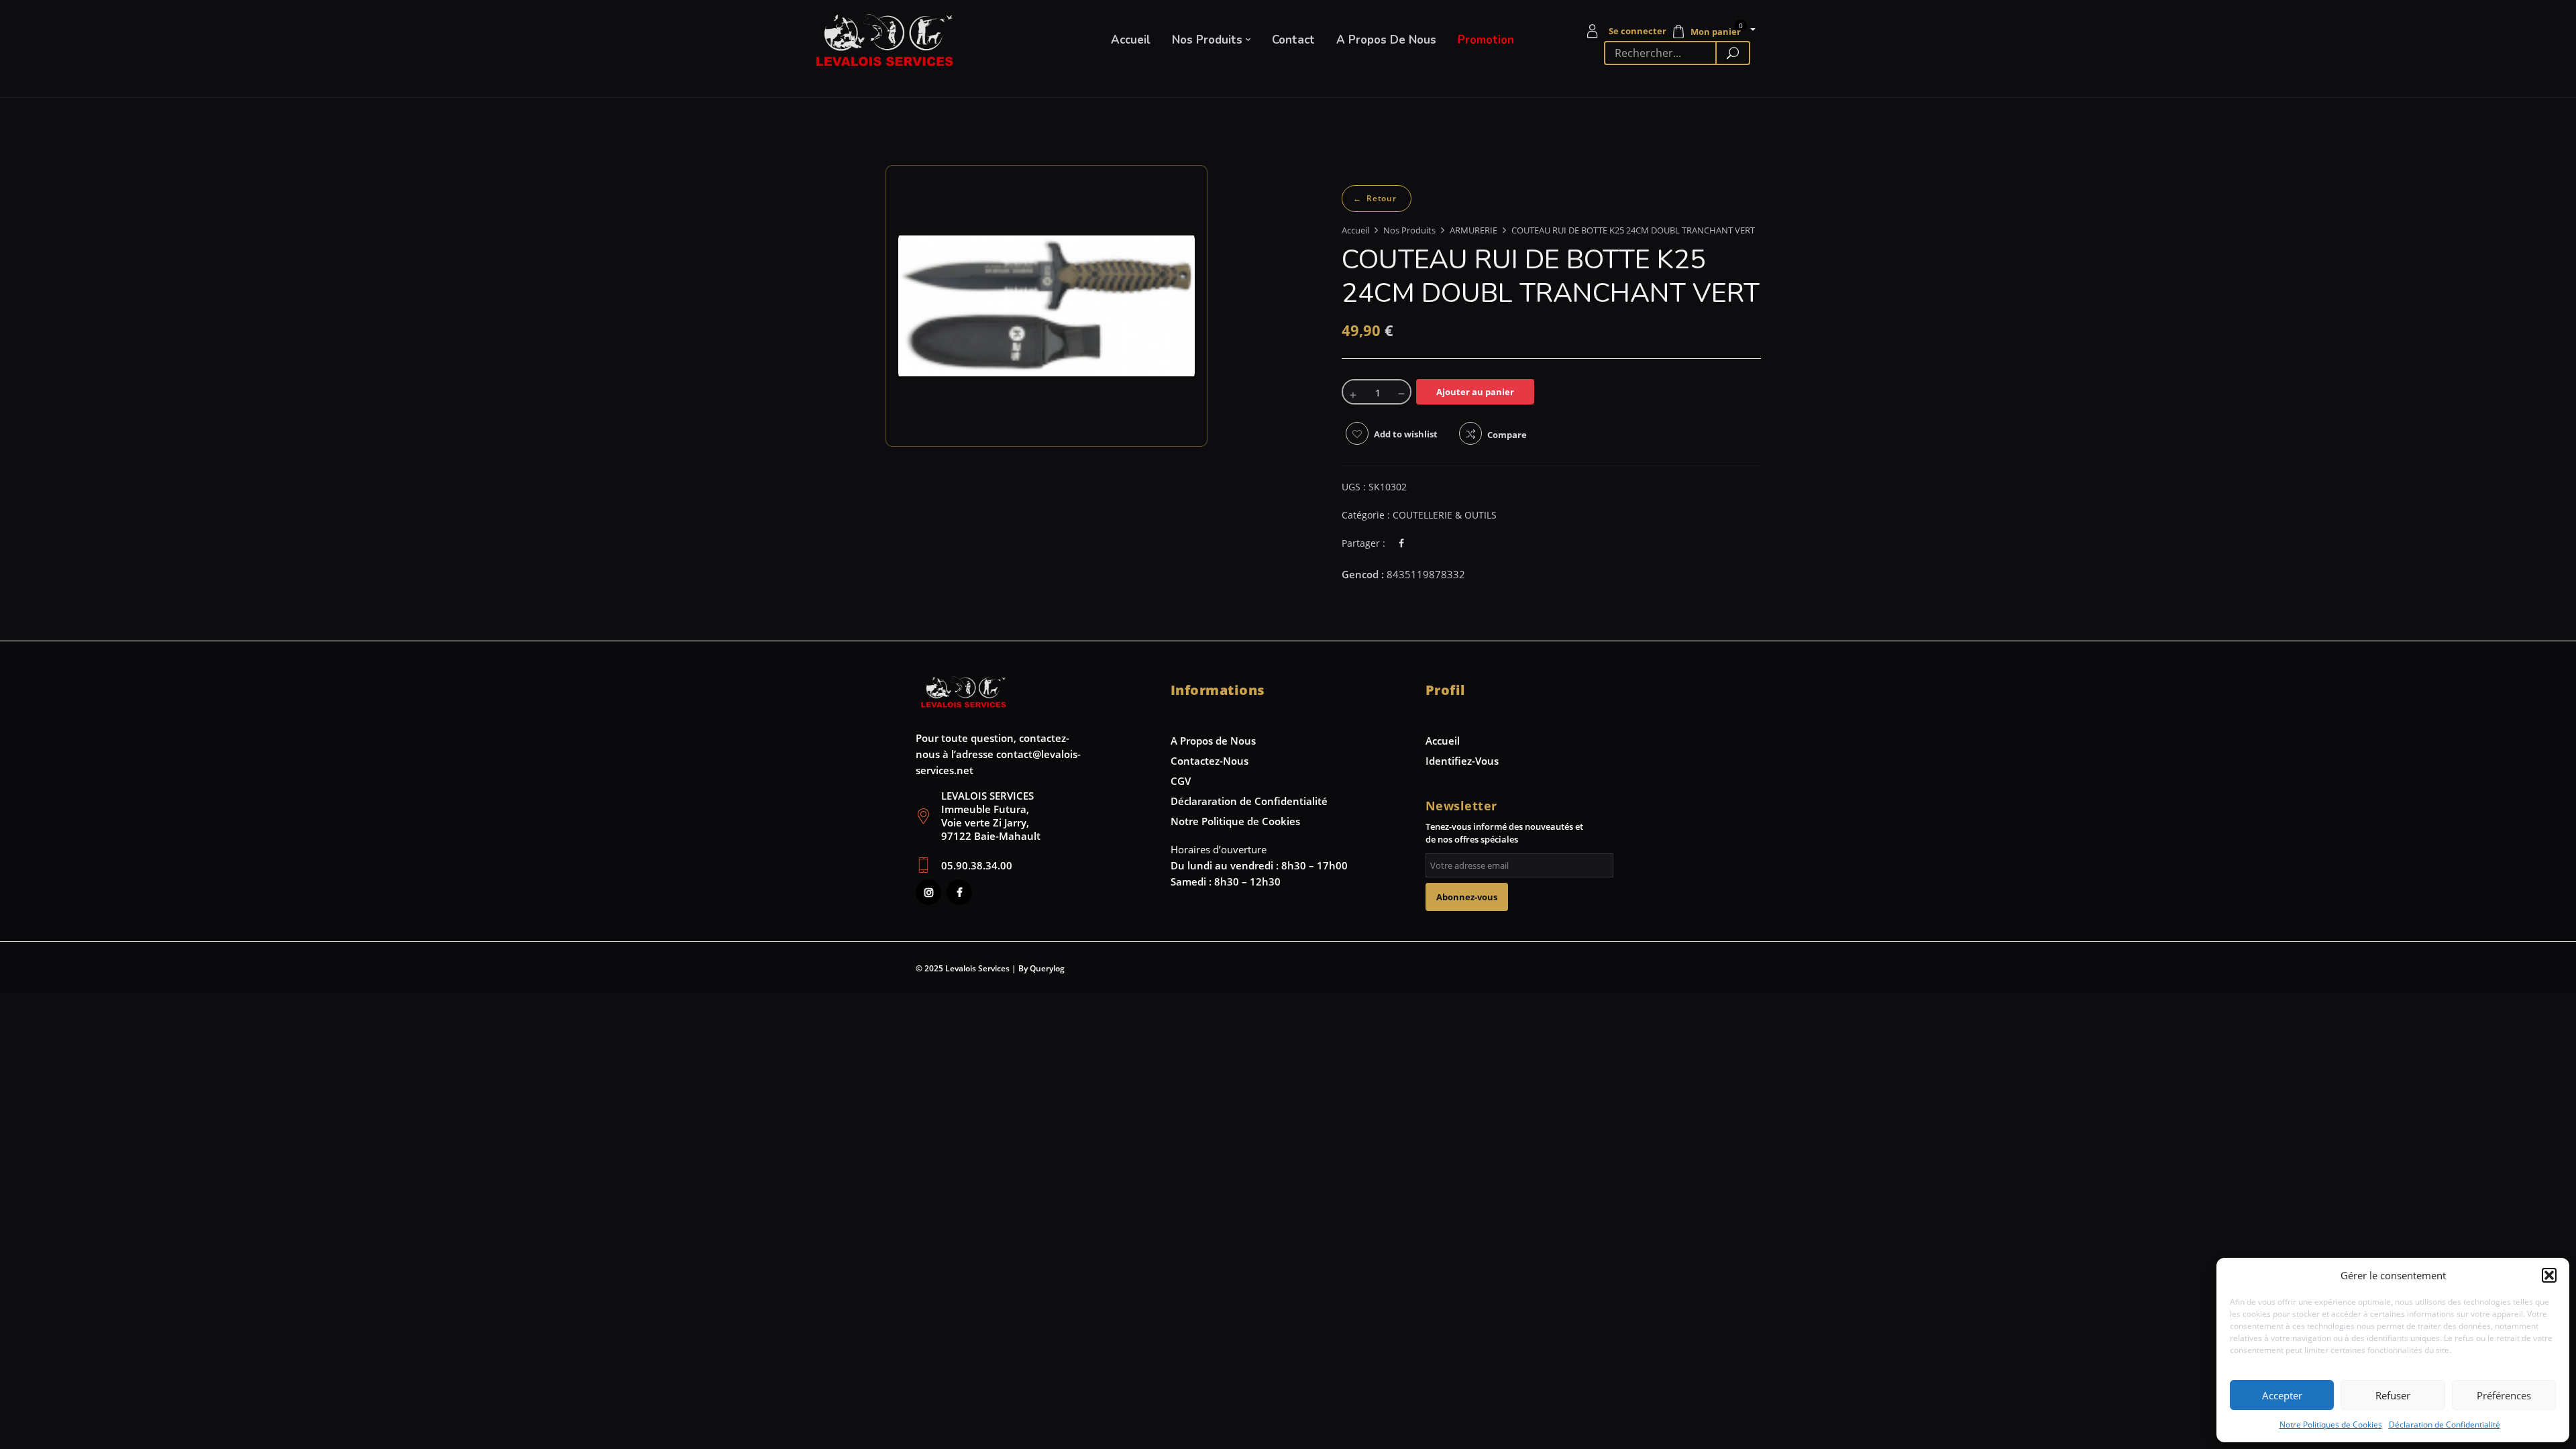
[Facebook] (1401, 543)
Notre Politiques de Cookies (2331, 1425)
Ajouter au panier (1475, 392)
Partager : (1363, 543)
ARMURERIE (1473, 230)
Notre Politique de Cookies (1235, 821)
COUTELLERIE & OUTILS (1377, 199)
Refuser (2393, 1395)
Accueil (1355, 230)
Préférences (2504, 1395)
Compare (1507, 435)
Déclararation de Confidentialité (1249, 801)
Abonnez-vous (1467, 897)
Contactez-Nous (1210, 761)
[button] (2549, 1275)
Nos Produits (1409, 230)
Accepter (2282, 1395)
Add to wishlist (1406, 434)
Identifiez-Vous (1462, 761)
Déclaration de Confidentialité (2445, 1425)
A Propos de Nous (1213, 741)
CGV (1181, 781)
